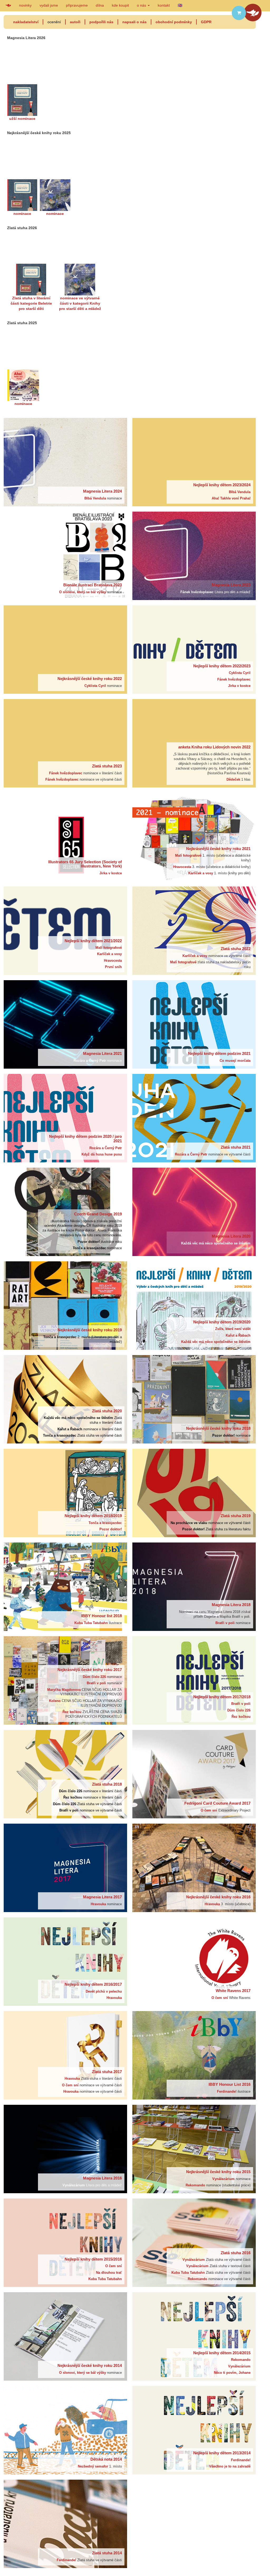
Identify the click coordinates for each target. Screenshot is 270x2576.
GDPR (206, 22)
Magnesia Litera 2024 (102, 491)
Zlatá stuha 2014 (107, 2553)
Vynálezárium (74, 2185)
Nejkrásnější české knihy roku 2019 (90, 1330)
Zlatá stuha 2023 (107, 766)
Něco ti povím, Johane (232, 2373)
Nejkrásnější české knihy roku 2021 (218, 849)
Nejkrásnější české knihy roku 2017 (90, 1670)
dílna (100, 5)
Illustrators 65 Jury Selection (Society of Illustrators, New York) (85, 864)
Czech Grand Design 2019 (98, 1214)
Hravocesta (183, 867)
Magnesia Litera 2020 (231, 1236)
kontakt (164, 5)
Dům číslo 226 (95, 1677)
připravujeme (77, 5)
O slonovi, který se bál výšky (83, 592)
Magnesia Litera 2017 (102, 1897)
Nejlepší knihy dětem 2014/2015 (222, 2353)
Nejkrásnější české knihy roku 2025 (39, 133)
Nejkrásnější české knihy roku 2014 (90, 2365)
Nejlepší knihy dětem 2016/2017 (93, 1984)
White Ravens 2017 (233, 1991)
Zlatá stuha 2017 (107, 2072)
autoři (75, 22)
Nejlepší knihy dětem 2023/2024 (222, 485)
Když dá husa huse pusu (102, 1154)
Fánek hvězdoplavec (197, 592)
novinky (25, 5)
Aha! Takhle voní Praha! (231, 498)
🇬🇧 (180, 5)
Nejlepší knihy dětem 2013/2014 (222, 2453)
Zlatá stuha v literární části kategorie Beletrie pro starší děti (31, 303)
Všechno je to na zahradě (230, 2466)
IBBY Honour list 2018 (102, 1616)
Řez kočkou (73, 1712)
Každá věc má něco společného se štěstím (216, 1243)
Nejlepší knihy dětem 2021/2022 (93, 941)
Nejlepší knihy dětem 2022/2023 (222, 666)
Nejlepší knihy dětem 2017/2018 (222, 1697)
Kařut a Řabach (238, 1336)
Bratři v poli (226, 1623)
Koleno (55, 1701)
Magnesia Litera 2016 (102, 2178)
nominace (22, 214)
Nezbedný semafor (93, 2466)
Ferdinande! (227, 2092)
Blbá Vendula (96, 498)
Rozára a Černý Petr (90, 1061)
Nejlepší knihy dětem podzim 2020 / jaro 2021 (85, 1139)
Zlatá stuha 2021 (236, 1147)
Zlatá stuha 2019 (236, 1516)
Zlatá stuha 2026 (22, 228)
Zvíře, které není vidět (233, 1329)
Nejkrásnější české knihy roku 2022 (90, 679)
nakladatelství (26, 22)
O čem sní (209, 1810)
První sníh (113, 967)
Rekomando (196, 2185)
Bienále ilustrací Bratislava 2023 (93, 585)
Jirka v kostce (239, 686)
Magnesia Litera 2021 (102, 1053)
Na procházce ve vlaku (189, 1523)
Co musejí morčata (235, 1061)
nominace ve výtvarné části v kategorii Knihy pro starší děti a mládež (80, 303)
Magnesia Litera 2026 (26, 38)
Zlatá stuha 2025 (22, 323)
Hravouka (99, 1904)
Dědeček (234, 780)
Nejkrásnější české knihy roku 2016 (218, 1897)
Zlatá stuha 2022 (236, 949)
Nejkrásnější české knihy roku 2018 (218, 1428)
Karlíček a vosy (201, 873)
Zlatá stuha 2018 (107, 1784)
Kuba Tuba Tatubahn (92, 1623)
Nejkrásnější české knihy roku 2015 (218, 2172)
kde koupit (120, 5)
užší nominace (22, 119)
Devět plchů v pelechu (104, 1992)
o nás (142, 5)
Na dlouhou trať (109, 2273)
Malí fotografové (189, 856)
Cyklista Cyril (96, 686)
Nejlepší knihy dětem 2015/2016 (93, 2259)
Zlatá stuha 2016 (236, 2253)
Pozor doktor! (89, 1242)
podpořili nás (101, 22)
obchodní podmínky (174, 22)
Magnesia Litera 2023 (231, 585)
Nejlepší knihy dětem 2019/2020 (222, 1322)
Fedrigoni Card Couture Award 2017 (217, 1803)
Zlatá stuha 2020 (107, 1411)
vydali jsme (49, 5)
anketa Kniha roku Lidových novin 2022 (214, 747)
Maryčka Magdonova (64, 1690)
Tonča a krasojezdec (90, 1248)
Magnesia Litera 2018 (231, 1605)
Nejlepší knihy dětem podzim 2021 (219, 1053)
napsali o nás (134, 22)
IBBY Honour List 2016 (230, 2084)
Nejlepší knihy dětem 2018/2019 (93, 1516)
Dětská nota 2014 (106, 2459)
